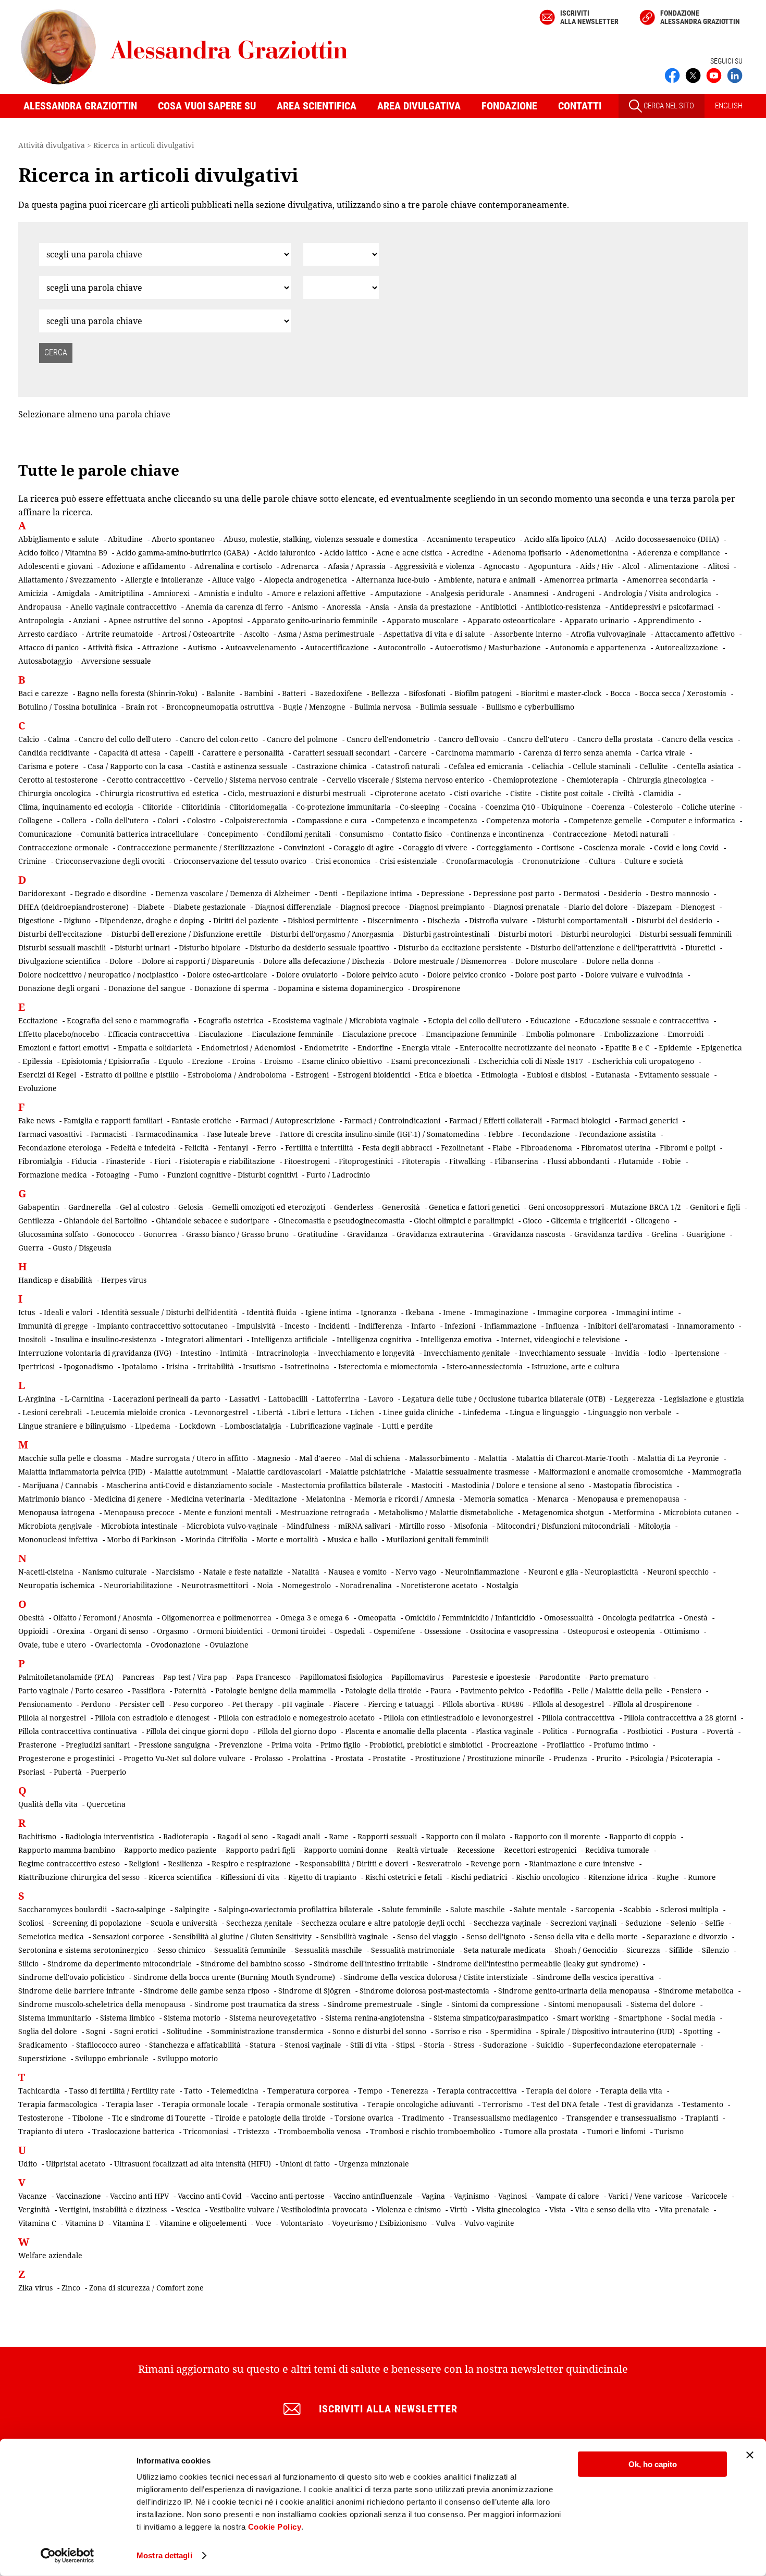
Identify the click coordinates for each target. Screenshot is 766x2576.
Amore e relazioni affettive (319, 593)
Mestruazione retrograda (325, 1512)
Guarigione (706, 1234)
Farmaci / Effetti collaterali (496, 1120)
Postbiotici (645, 1731)
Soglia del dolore (48, 2031)
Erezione (207, 1061)
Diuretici (700, 948)
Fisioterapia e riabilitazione (227, 1161)
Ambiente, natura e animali (487, 580)
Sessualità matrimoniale (413, 1950)
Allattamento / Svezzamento (67, 580)
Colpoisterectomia (256, 820)
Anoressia (344, 607)
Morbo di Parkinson (141, 1539)
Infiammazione (510, 1326)
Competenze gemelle (605, 820)
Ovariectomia (118, 1645)
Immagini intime (645, 1312)
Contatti (580, 106)
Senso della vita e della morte (586, 1936)
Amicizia (33, 593)
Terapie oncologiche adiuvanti (420, 2104)
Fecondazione (546, 1134)
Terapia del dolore (559, 2091)
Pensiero (686, 1690)
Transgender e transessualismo (621, 2118)
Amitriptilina (121, 593)
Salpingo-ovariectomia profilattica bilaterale (296, 1909)
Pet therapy (252, 1704)
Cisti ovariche (478, 793)
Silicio (28, 1964)
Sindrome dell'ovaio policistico (71, 1977)
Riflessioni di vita (250, 1877)
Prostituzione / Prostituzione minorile (480, 1758)
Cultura (602, 861)
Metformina (634, 1512)
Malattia (493, 1458)
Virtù (459, 2209)
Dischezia (444, 920)
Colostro (201, 820)
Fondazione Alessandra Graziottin (700, 17)
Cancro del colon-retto (219, 739)
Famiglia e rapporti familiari (113, 1120)
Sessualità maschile (329, 1950)
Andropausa (40, 607)
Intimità (234, 1353)
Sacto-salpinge (141, 1909)
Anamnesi (531, 593)
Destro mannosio (680, 893)
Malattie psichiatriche (368, 1472)
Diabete (151, 907)
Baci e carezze (43, 693)
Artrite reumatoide (120, 634)
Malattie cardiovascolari (279, 1472)
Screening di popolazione (97, 1923)
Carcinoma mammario (475, 753)
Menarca (553, 1499)
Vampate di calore (567, 2196)
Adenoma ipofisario (527, 553)
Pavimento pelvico (492, 1690)
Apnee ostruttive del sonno (156, 620)
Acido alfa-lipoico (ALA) (565, 539)
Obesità (31, 1618)
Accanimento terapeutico (471, 539)
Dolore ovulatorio (307, 975)
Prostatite (389, 1758)
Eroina (244, 1061)
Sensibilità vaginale (354, 1936)
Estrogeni (312, 1075)
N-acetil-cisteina (46, 1572)
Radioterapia (186, 1836)
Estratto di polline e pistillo (132, 1075)
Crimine (32, 861)
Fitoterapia (421, 1161)
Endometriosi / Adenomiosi (248, 1048)
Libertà (270, 1412)
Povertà (720, 1731)
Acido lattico (346, 553)
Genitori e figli (715, 1207)
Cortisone (558, 847)
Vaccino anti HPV (139, 2196)
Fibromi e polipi (688, 1148)
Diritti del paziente (246, 920)
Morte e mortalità (287, 1539)
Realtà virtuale (422, 1850)
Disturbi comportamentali (582, 920)
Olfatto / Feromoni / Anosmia (103, 1618)
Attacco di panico (48, 647)
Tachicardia (39, 2091)
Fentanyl (233, 1148)
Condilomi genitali (299, 834)
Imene (454, 1312)
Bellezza (385, 693)
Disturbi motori (525, 934)
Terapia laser (130, 2104)
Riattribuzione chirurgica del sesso (79, 1877)
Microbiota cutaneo (697, 1512)
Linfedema (482, 1412)
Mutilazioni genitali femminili (437, 1539)
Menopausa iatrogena (57, 1512)
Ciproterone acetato (410, 793)
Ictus (27, 1312)
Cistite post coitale (572, 793)
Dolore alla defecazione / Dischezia (324, 961)
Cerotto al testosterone (58, 780)
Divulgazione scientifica (59, 961)
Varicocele (709, 2196)
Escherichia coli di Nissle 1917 (531, 1061)
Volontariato (302, 2223)
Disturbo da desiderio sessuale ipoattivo (319, 948)
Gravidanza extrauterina (440, 1234)
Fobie (672, 1161)
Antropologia (41, 620)
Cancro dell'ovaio (468, 739)
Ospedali (350, 1631)
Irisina (177, 1366)
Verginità (34, 2209)
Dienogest (698, 907)
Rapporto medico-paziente (170, 1850)
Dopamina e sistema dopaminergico (341, 988)
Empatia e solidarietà (155, 1048)
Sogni (96, 2031)
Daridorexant (42, 893)
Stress (464, 2045)
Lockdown (197, 1426)
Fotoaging (113, 1175)
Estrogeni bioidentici (374, 1075)
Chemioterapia (592, 780)
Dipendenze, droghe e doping (152, 920)
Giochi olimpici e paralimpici (464, 1221)
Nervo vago (416, 1572)
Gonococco (116, 1234)
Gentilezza (36, 1221)
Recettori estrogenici (540, 1850)
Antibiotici (498, 607)
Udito (28, 2164)
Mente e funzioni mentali (227, 1512)
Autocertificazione (337, 647)
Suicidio (550, 2045)
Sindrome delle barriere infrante (77, 1991)
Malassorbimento (439, 1458)
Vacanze (33, 2196)
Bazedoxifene (338, 693)
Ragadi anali (298, 1836)
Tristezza (254, 2131)
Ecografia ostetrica (231, 1020)
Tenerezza (410, 2091)
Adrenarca (300, 566)
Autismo (202, 647)
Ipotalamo (140, 1366)
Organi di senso (121, 1631)
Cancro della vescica (697, 739)
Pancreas (138, 1677)
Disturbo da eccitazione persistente (460, 948)
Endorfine (375, 1048)
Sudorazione (505, 2045)
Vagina (433, 2196)
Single (432, 2004)
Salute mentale (540, 1909)
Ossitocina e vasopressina (514, 1631)
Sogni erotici (136, 2031)
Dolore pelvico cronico (467, 975)
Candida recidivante (54, 753)
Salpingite (192, 1909)
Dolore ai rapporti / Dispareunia (198, 961)
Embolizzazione (631, 1034)
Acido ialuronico (287, 553)
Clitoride (157, 807)
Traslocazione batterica (133, 2131)
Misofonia (471, 1526)
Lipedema (153, 1426)
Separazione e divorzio (687, 1936)
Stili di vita (369, 2045)
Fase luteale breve (239, 1134)
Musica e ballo (352, 1539)
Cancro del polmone (302, 739)
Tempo (370, 2091)
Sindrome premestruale (370, 2004)
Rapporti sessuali (387, 1836)
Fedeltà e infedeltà (143, 1148)
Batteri (294, 693)
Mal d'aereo (320, 1458)
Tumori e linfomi (616, 2131)
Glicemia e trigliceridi (589, 1221)
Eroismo (279, 1061)
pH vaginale (303, 1704)
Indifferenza (380, 1326)
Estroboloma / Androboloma (237, 1075)
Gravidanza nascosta (529, 1234)
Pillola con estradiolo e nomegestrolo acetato (296, 1718)
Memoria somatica (496, 1499)
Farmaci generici (648, 1120)
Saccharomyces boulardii (63, 1909)
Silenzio (715, 1950)
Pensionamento (45, 1704)
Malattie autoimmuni (191, 1472)
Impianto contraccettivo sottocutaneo (162, 1326)
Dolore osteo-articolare (227, 975)
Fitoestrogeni (307, 1161)
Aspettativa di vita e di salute (434, 634)
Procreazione (515, 1745)
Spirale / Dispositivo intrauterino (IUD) (608, 2031)
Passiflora (149, 1690)
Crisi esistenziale (408, 861)
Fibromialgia (40, 1161)
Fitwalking (467, 1161)
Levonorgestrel (221, 1412)
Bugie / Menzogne (314, 707)
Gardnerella (90, 1207)
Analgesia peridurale (467, 593)
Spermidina (511, 2031)
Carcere (413, 753)
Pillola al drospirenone (652, 1704)
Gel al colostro (145, 1207)
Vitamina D (84, 2223)
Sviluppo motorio (188, 2058)
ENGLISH (729, 106)
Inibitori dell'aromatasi (628, 1326)
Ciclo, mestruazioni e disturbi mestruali (297, 793)
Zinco (71, 2288)
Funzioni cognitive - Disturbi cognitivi (232, 1175)
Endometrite (326, 1048)
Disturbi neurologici (596, 934)
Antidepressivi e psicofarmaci (662, 607)
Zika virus (35, 2288)
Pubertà (68, 1772)
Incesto (297, 1326)
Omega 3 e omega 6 (315, 1618)
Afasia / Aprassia (357, 566)
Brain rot (141, 707)
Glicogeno (652, 1221)
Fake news (36, 1120)
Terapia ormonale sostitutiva (307, 2104)
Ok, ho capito (653, 2464)
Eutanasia (613, 1075)
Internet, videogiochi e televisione (560, 1339)
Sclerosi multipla (689, 1909)
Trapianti (702, 2118)
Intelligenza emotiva (456, 1339)
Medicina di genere (128, 1499)
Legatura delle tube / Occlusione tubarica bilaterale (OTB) (504, 1399)
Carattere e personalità (243, 753)
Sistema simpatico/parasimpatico (491, 2018)
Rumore (702, 1877)
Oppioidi (33, 1631)
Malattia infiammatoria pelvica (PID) (82, 1472)
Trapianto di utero (51, 2131)
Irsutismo (259, 1366)
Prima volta (292, 1745)
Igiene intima (329, 1312)
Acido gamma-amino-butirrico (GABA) (183, 553)
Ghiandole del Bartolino (105, 1221)
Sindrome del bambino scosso (253, 1964)
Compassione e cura (332, 820)
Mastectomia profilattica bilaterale (342, 1485)
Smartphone (640, 2018)
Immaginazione (501, 1312)
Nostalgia (502, 1585)
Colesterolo (653, 807)
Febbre (501, 1134)
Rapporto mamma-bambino (67, 1850)
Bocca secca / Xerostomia (683, 693)
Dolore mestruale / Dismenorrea (450, 961)
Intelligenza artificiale (289, 1339)
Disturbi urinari (142, 948)
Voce (263, 2223)
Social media (693, 2018)
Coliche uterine (708, 807)
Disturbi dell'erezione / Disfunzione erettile (186, 934)
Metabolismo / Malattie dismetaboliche (446, 1512)
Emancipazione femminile (471, 1034)
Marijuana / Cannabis (60, 1485)
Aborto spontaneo (183, 539)
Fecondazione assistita (617, 1134)
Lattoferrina (338, 1399)
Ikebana (420, 1312)
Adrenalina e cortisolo (233, 566)
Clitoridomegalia (258, 807)
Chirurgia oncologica (55, 793)
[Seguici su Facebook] (672, 75)
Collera (74, 820)
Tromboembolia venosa (320, 2131)
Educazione (550, 1020)
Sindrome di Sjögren (314, 1991)
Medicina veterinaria (208, 1499)
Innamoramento (706, 1326)
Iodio (657, 1353)
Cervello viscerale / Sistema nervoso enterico (405, 780)
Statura (263, 2045)
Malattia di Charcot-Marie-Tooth (572, 1458)
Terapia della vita (631, 2091)
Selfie (715, 1923)
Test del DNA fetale (565, 2104)
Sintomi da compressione (495, 2004)
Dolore (121, 961)
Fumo (149, 1175)
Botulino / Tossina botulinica (67, 707)
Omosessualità (569, 1618)
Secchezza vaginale (508, 1923)
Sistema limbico (127, 2018)
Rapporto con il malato (466, 1836)
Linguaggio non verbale (630, 1412)
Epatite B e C (627, 1048)
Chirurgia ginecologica (667, 780)
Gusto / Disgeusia (82, 1248)
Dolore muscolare (546, 961)
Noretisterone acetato (439, 1585)
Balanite (221, 693)
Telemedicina (235, 2091)
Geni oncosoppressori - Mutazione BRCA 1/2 (605, 1207)
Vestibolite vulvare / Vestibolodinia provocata (288, 2209)
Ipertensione (697, 1353)
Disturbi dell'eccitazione (60, 934)
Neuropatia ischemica (57, 1585)
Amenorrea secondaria (668, 580)
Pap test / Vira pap (195, 1677)
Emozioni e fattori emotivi (64, 1048)
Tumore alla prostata (541, 2131)
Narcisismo (175, 1572)
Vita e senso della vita (613, 2209)
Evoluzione (38, 1088)
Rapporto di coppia (643, 1836)
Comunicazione (45, 834)
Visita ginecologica (508, 2209)
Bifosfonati (427, 693)
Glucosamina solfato (53, 1234)
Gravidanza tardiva (608, 1234)
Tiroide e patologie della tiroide (270, 2118)
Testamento (703, 2104)
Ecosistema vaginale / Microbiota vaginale (346, 1020)
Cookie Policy (275, 2527)
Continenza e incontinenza (497, 834)
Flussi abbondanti (578, 1161)
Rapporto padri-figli (260, 1850)
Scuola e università (184, 1923)
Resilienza (185, 1863)
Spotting (698, 2031)
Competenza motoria (523, 820)
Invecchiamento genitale (467, 1353)
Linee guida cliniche (418, 1412)
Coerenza (608, 807)
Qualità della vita (48, 1804)
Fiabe (502, 1148)
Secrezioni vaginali (583, 1923)
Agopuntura (550, 566)
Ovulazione (229, 1645)
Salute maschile (478, 1909)
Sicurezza (643, 1950)
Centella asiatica (705, 766)
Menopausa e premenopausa (628, 1499)
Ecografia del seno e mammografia (128, 1020)
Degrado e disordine (110, 893)
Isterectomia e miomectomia (388, 1366)
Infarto (423, 1326)
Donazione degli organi (59, 988)
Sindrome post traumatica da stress (257, 2004)
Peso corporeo (198, 1704)
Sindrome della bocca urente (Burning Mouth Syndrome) (234, 1977)
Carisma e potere (48, 766)
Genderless (354, 1207)
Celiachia (548, 766)
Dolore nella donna (620, 961)
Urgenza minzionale (374, 2164)
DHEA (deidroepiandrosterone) (73, 907)
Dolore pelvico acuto (382, 975)
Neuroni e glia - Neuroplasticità (583, 1572)
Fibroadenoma (546, 1148)
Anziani (86, 620)
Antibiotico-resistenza (563, 607)
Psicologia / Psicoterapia (671, 1758)
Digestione (36, 920)
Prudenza (570, 1758)
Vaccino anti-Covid (210, 2196)
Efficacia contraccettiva (149, 1034)
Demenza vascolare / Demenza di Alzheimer (233, 893)
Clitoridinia (201, 807)
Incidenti (334, 1326)
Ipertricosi (36, 1366)
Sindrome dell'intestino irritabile (371, 1964)
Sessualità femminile (250, 1950)
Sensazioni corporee (128, 1936)
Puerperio (108, 1772)
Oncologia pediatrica (639, 1618)
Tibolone (88, 2118)
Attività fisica (110, 647)
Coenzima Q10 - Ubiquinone (534, 807)
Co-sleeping (420, 807)
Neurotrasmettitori (215, 1585)
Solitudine (184, 2031)
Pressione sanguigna (174, 1745)
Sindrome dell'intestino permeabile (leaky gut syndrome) (538, 1964)
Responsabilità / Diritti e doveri (354, 1863)
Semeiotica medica (51, 1936)
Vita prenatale (684, 2209)
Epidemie (675, 1048)
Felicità (197, 1148)
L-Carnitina (84, 1399)
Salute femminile (412, 1909)
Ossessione (443, 1631)
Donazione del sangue (147, 988)
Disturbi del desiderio (674, 920)
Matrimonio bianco (52, 1499)
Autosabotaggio (45, 661)
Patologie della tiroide (383, 1690)
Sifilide (681, 1950)
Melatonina (326, 1499)
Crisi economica (343, 861)
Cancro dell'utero (538, 739)
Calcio (29, 739)
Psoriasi (32, 1772)
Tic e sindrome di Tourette (159, 2118)
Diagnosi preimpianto (447, 907)
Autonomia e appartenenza (598, 647)
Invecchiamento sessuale (563, 1353)
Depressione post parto (514, 893)
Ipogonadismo (88, 1366)
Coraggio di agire (364, 847)
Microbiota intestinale (139, 1526)
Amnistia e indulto (231, 593)
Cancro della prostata (615, 739)
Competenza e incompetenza (427, 820)
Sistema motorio (192, 2018)
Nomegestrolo (306, 1585)
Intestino (196, 1353)
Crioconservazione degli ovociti (110, 861)
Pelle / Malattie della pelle (617, 1690)
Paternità (190, 1690)
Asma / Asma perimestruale (326, 634)
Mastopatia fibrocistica (633, 1485)
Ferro (267, 1148)
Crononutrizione (551, 861)
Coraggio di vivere (435, 847)
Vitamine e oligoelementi (203, 2223)
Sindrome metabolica (696, 1991)
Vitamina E (132, 2223)
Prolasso (269, 1758)
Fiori (162, 1161)
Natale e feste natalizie (243, 1572)
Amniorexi (171, 593)
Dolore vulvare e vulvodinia (634, 975)
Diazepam (654, 907)
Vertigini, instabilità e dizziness (113, 2209)
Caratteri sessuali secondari (341, 753)
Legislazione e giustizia (704, 1399)
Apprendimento (666, 620)
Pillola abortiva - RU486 (483, 1704)
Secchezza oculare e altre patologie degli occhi (383, 1923)
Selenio (683, 1923)
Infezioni (460, 1326)
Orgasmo (172, 1631)
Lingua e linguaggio (544, 1412)
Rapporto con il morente (557, 1836)
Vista (558, 2209)
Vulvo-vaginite (489, 2223)
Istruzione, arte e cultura (576, 1366)
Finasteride (126, 1161)
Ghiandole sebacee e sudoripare (213, 1221)
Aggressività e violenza (435, 566)
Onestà (696, 1618)
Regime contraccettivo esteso (69, 1863)
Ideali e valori (68, 1312)
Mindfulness (308, 1526)
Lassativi (244, 1399)
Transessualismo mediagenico (505, 2118)
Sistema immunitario (55, 2018)
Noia (265, 1585)
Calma (59, 739)
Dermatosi (581, 893)
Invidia (627, 1353)
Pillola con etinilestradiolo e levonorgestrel (458, 1718)
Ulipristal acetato (76, 2164)
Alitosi (718, 566)
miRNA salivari (364, 1526)
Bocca (620, 693)
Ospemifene (394, 1631)
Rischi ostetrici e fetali (404, 1877)
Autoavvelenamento (261, 647)
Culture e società (654, 861)
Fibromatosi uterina (616, 1148)
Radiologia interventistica (110, 1836)
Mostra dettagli (164, 2555)
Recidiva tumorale (617, 1850)
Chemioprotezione (525, 780)
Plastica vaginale (505, 1731)
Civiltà (623, 793)
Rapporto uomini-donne (346, 1850)
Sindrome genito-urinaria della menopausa (574, 1991)
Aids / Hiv (597, 566)
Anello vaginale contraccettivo (123, 607)
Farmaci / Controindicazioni (392, 1120)
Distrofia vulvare (498, 920)
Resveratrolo (439, 1863)
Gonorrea (160, 1234)
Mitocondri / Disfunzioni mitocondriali (563, 1526)
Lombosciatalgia (253, 1426)
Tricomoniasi (206, 2131)
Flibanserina (516, 1161)
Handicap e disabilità (55, 1280)
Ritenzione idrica (618, 1877)
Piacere (346, 1704)
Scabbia (638, 1909)
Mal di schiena (375, 1458)
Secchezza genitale (259, 1923)
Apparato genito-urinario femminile (315, 620)
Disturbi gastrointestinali (446, 934)
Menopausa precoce (139, 1512)
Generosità (401, 1207)
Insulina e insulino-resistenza (106, 1339)
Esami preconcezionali (430, 1061)
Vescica (188, 2209)
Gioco (532, 1221)
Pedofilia (548, 1690)
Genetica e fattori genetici (474, 1207)
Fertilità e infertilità (319, 1148)
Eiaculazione (221, 1034)
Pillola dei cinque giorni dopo (197, 1731)
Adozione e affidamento (144, 566)
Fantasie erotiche (201, 1120)
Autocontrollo (402, 647)
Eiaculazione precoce (380, 1034)
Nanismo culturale (115, 1572)
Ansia (380, 607)
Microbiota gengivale (55, 1526)
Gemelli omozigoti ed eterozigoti (269, 1207)
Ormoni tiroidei (299, 1631)
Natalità (306, 1572)
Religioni (144, 1863)
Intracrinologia (283, 1353)
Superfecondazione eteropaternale (634, 2045)
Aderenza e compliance (679, 553)
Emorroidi (685, 1034)
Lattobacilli (288, 1399)
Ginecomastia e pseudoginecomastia (342, 1221)
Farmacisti (109, 1134)
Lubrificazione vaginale (332, 1426)
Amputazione (398, 593)
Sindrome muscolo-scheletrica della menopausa (102, 2004)
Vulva (446, 2223)
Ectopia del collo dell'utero (474, 1020)
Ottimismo (682, 1631)
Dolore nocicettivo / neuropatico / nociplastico (98, 975)
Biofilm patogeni (483, 693)
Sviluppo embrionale (112, 2058)
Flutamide (636, 1161)
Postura (684, 1731)
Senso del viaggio (427, 1936)
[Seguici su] (714, 75)
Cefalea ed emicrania (486, 766)
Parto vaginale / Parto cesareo (71, 1690)
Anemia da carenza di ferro (234, 607)
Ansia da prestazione (435, 607)
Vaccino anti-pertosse (288, 2196)
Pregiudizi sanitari (98, 1745)
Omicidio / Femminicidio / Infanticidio (470, 1618)
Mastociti (427, 1485)
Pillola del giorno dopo (297, 1731)
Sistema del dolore (663, 2004)
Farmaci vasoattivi (50, 1134)
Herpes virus (124, 1280)
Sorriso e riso (458, 2031)
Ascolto (256, 634)
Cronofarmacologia (480, 861)
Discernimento (393, 920)
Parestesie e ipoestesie (491, 1677)
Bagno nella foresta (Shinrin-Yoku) (137, 693)
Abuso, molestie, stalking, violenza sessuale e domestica (321, 539)
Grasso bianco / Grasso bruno (237, 1234)
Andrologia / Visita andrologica (657, 593)
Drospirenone (436, 988)
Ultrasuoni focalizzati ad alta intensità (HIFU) (193, 2164)
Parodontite (560, 1677)
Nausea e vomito (357, 1572)
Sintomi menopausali (585, 2004)
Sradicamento (43, 2045)
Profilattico (566, 1745)
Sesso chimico (181, 1950)
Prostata (349, 1758)
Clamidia (658, 793)
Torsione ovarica (364, 2118)
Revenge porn (495, 1863)
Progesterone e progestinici (66, 1758)
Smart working (583, 2018)
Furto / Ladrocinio (338, 1175)
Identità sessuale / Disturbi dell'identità (169, 1312)
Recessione (476, 1850)
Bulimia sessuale (449, 707)
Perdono (96, 1704)
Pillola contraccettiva (578, 1718)
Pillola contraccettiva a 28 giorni (680, 1718)
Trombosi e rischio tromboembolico (433, 2131)
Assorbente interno (528, 634)
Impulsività (256, 1326)
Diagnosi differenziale (293, 907)
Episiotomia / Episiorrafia (106, 1061)
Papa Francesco (263, 1677)
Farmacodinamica (167, 1134)
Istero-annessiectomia (485, 1366)
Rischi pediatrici (479, 1877)
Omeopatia (377, 1618)
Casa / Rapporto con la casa (135, 766)
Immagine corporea (572, 1312)
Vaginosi (512, 2196)
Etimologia (499, 1075)
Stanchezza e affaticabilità (195, 2045)
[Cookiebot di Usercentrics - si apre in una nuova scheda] (67, 2556)
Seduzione (644, 1923)
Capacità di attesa (129, 753)
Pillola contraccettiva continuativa (78, 1731)
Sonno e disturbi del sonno (379, 2031)
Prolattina (309, 1758)
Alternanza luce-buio (393, 580)
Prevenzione (241, 1745)
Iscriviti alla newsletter (589, 17)
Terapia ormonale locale (205, 2104)
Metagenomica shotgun (563, 1512)
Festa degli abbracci (397, 1148)
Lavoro (381, 1399)
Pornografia (597, 1731)
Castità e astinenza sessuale (240, 766)
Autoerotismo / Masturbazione (488, 647)
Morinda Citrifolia (216, 1539)
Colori (168, 820)
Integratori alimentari (204, 1339)
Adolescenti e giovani (55, 566)
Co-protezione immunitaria (343, 807)
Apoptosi (227, 620)
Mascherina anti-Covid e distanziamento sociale (189, 1485)
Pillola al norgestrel (52, 1718)
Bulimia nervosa (383, 707)
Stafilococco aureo (108, 2045)
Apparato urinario (597, 620)
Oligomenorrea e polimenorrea (217, 1618)
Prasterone (38, 1745)
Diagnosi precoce (370, 907)
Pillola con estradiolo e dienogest (152, 1718)
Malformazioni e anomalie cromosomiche (611, 1472)
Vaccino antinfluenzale (373, 2196)
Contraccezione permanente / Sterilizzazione (196, 847)
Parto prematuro (619, 1677)
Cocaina (462, 807)
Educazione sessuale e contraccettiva (644, 1020)
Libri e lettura (317, 1412)
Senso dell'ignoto (496, 1936)
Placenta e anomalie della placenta (406, 1731)
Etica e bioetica (446, 1075)
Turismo (669, 2131)
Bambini (258, 693)
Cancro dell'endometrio (388, 739)
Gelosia (191, 1207)
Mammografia (717, 1472)
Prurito (609, 1758)
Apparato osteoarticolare (511, 620)
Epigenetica (721, 1048)
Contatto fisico (417, 834)
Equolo (171, 1061)
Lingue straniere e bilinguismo (72, 1426)
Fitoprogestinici (366, 1161)
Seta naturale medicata (505, 1950)
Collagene (35, 820)
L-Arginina (37, 1399)
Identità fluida (271, 1312)
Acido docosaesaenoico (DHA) (667, 539)
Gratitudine (318, 1234)
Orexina (71, 1631)
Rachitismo (37, 1836)
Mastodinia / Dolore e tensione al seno (518, 1485)
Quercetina (106, 1804)
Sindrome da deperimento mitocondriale (120, 1964)
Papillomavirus (417, 1677)
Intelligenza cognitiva (374, 1339)
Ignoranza (379, 1312)
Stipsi (405, 2045)
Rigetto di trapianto (322, 1877)
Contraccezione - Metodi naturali (610, 834)
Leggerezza (635, 1399)
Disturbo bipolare (210, 948)
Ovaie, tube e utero (52, 1645)
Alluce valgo (233, 580)
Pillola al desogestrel (568, 1704)
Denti (328, 893)
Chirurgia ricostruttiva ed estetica (159, 793)
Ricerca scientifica (180, 1877)
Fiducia (84, 1161)
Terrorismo (503, 2104)
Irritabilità (216, 1366)
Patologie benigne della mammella (276, 1690)
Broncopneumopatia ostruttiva (220, 707)
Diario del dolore (598, 907)
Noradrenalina (366, 1585)
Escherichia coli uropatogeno (643, 1061)
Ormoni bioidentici (230, 1631)
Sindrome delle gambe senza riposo (207, 1991)
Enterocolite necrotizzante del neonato (528, 1048)
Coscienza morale (614, 847)
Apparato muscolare (423, 620)
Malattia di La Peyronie (678, 1458)
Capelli (181, 753)
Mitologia (654, 1526)
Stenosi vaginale (313, 2045)
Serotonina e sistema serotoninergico (83, 1950)
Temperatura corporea (308, 2091)
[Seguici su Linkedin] (735, 75)
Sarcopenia (595, 1909)
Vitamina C (37, 2223)
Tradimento (423, 2118)
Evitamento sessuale (674, 1075)
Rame (339, 1836)
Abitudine (125, 539)
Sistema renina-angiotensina (375, 2018)
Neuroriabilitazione (138, 1585)
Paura (441, 1690)
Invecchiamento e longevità (366, 1353)
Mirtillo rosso (422, 1526)
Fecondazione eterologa (60, 1148)
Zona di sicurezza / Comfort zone (146, 2288)
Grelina (664, 1234)
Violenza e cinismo (409, 2209)
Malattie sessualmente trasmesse (472, 1472)
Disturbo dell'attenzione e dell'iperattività (603, 948)
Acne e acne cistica (409, 553)
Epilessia (38, 1061)
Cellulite (654, 766)
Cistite (521, 793)
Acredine (467, 553)
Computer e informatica (693, 820)
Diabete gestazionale (210, 907)
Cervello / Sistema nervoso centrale (256, 780)
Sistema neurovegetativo (273, 2018)
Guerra (31, 1248)
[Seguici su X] (693, 75)
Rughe (668, 1877)
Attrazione (160, 647)
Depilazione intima (379, 893)
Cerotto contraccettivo (146, 780)
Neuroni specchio (678, 1572)
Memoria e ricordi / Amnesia (405, 1499)
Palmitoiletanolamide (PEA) (66, 1677)
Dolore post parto (546, 975)
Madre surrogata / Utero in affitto (189, 1458)
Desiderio (625, 893)
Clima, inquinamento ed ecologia (76, 807)
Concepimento (233, 834)
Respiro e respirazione (251, 1863)
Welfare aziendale (50, 2255)
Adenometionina (599, 553)
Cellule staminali (602, 766)
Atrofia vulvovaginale (608, 634)
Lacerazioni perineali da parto (167, 1399)
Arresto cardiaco (48, 634)
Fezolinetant (462, 1148)
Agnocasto (502, 566)
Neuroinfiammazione (482, 1572)
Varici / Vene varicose (645, 2196)
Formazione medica (53, 1175)
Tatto (193, 2091)
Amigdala (73, 593)
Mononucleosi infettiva (58, 1539)
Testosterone (41, 2118)
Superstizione (42, 2058)
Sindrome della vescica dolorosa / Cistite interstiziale (436, 1977)
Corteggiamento (504, 847)
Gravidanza (367, 1234)
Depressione (443, 893)
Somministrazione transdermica (267, 2031)
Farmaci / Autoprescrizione (288, 1120)
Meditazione (275, 1499)
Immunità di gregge (53, 1326)
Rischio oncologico (548, 1877)
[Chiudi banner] (750, 2455)
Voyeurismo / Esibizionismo (379, 2223)
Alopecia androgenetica (305, 580)
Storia (434, 2045)
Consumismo (361, 834)
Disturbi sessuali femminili (685, 934)
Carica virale (663, 753)
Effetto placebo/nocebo (59, 1034)
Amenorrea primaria (581, 580)
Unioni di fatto (305, 2164)
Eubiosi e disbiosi (557, 1075)
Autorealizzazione (687, 647)
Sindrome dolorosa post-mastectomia (424, 1991)
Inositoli (32, 1339)
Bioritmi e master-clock (561, 693)
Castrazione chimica (332, 766)
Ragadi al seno (243, 1836)
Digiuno (77, 920)
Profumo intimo (621, 1745)
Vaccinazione (78, 2196)
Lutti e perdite (407, 1426)
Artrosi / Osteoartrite (199, 634)
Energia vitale (426, 1048)
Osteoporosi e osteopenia (611, 1631)
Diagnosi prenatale (527, 907)
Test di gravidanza (641, 2104)
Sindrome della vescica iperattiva (595, 1977)
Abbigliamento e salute (59, 539)
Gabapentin (39, 1207)
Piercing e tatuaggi (401, 1704)
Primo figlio (341, 1745)
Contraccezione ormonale (63, 847)
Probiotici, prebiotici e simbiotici (426, 1745)
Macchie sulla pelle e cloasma (70, 1458)
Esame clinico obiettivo (342, 1061)
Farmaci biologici (580, 1120)
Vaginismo (472, 2196)
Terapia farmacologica (58, 2104)
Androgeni (576, 593)
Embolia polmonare (560, 1034)
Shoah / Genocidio (586, 1950)
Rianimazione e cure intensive (582, 1863)
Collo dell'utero (122, 820)
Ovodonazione (176, 1645)
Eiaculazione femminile (293, 1034)
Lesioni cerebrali (52, 1412)
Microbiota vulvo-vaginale (232, 1526)
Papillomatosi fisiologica (341, 1677)
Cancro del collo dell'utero (125, 739)
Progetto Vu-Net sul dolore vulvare (184, 1758)
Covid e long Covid (687, 847)
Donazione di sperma (232, 988)
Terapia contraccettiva (477, 2091)
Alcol (631, 566)
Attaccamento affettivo (695, 634)
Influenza (562, 1326)
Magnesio (274, 1458)
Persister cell (142, 1704)
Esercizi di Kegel (47, 1075)
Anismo (305, 607)
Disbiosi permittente (323, 920)
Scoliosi (31, 1923)
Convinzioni (304, 847)
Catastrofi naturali (408, 766)
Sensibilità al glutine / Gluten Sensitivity (242, 1936)
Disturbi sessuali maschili (62, 948)
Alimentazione (674, 566)
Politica (555, 1731)
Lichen (362, 1412)
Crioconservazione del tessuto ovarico (240, 861)
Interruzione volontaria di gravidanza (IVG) (95, 1353)
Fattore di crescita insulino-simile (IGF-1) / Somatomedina (380, 1134)
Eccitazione (38, 1020)
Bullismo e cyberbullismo (530, 707)
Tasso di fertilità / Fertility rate (122, 2091)
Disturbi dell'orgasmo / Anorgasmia (332, 934)
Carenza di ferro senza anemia (577, 753)
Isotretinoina (307, 1366)
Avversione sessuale (116, 661)
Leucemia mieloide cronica (138, 1412)
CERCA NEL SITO (668, 106)
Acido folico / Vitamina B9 (63, 553)
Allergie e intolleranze (164, 580)
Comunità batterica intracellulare (140, 834)
